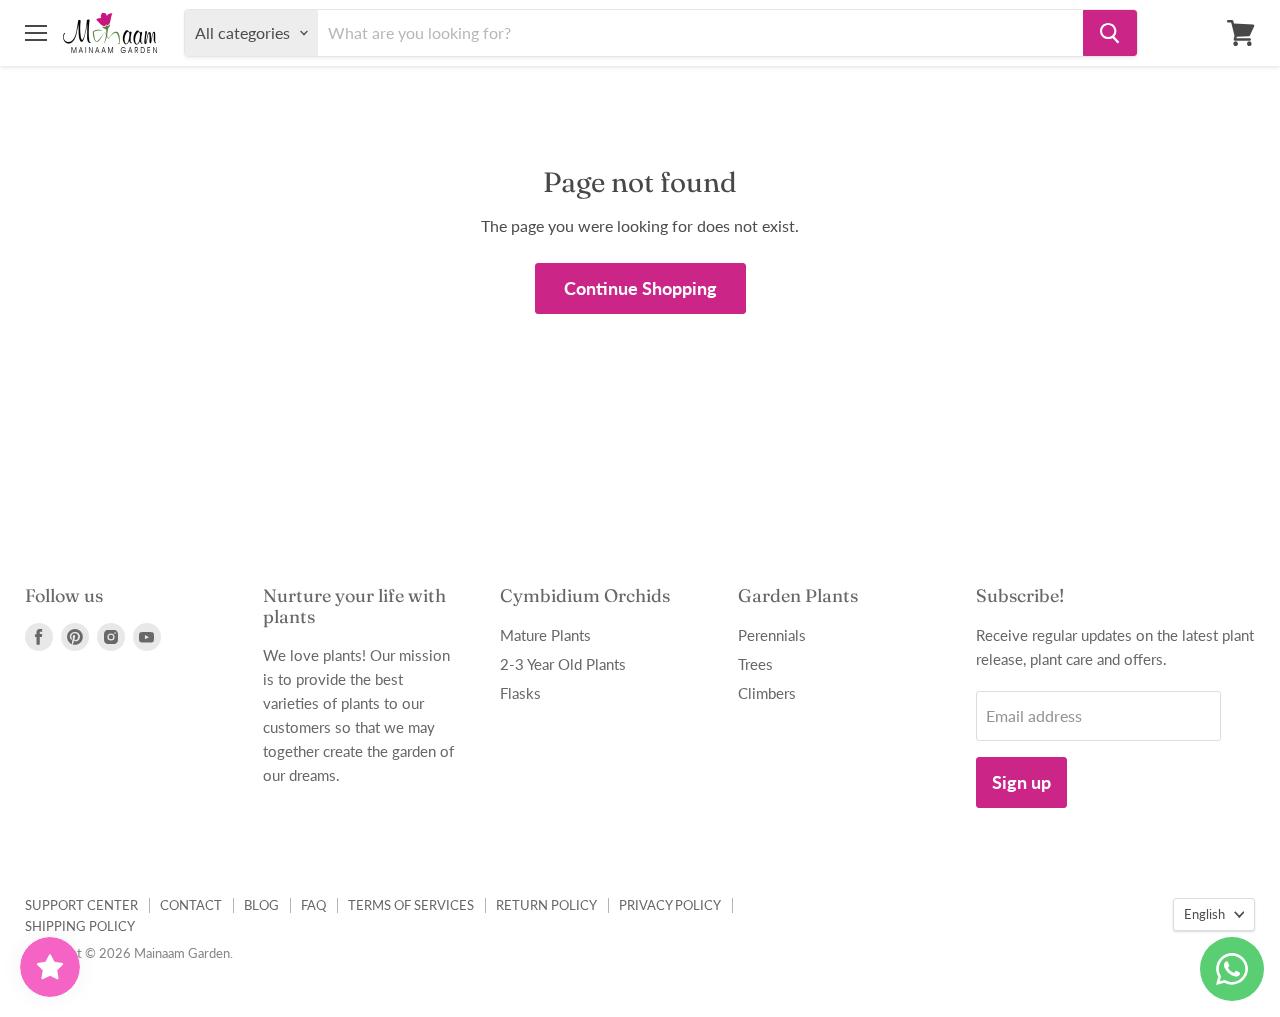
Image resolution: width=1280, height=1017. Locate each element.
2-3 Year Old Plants (563, 664)
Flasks (520, 693)
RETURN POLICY (546, 905)
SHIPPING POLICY (80, 926)
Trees (755, 664)
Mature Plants (545, 635)
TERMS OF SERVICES (411, 905)
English (1204, 914)
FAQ (313, 905)
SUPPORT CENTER (81, 905)
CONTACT (191, 905)
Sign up (1021, 782)
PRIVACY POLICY (670, 905)
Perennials (772, 635)
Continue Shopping (640, 288)
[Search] (1110, 33)
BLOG (261, 905)
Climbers (767, 693)
